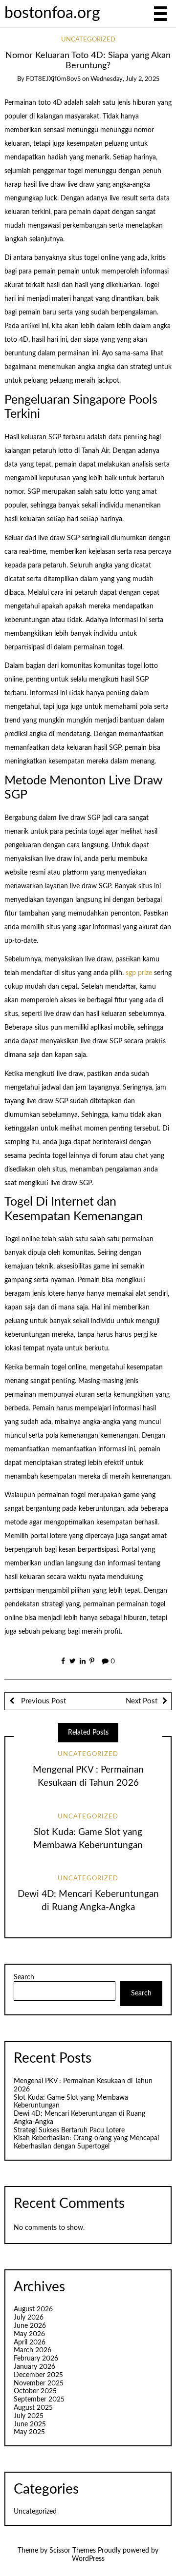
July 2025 (29, 2416)
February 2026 (36, 2359)
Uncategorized (88, 40)
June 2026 (30, 2326)
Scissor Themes (73, 2551)
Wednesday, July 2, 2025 (125, 79)
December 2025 (38, 2375)
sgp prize (139, 973)
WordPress (88, 2559)
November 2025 (39, 2383)
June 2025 (30, 2424)
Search (24, 1977)
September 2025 (39, 2400)
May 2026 (29, 2334)
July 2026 (29, 2318)
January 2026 (34, 2367)
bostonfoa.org (52, 13)
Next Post (142, 1701)
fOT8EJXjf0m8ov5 (53, 79)
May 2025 (29, 2432)
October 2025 (35, 2391)
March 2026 (33, 2350)
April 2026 (30, 2342)
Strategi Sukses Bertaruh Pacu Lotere (69, 2130)
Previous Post (43, 1701)
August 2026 (33, 2309)
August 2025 (33, 2408)
